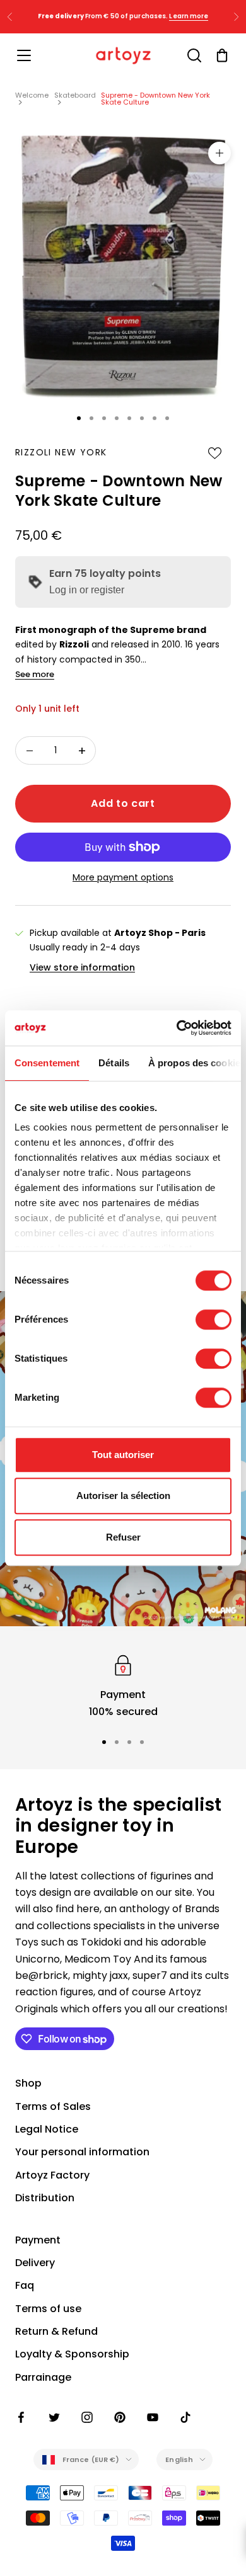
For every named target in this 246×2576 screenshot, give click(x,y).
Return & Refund (56, 2331)
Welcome (32, 95)
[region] (123, 1686)
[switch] (214, 1319)
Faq (25, 2285)
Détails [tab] (114, 1063)
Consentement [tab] (47, 1063)
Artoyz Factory (52, 2175)
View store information (82, 967)
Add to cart (123, 803)
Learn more (189, 16)
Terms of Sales (53, 2106)
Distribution (45, 2198)
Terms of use (48, 2309)
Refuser (123, 1537)
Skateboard (75, 95)
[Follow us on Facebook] (21, 2417)
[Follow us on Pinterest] (120, 2417)
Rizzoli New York (61, 452)
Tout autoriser (123, 1455)
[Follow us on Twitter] (54, 2417)
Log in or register (87, 590)
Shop (28, 2083)
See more (35, 674)
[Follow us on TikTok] (185, 2417)
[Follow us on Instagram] (87, 2417)
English (179, 2459)
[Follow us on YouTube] (153, 2417)
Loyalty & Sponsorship (72, 2354)
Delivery (35, 2263)
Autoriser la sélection (123, 1496)
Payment (38, 2240)
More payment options (123, 877)
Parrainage (43, 2377)
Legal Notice (47, 2129)
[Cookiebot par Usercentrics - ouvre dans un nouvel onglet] (177, 1028)
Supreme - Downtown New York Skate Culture (155, 99)
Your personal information (82, 2152)
